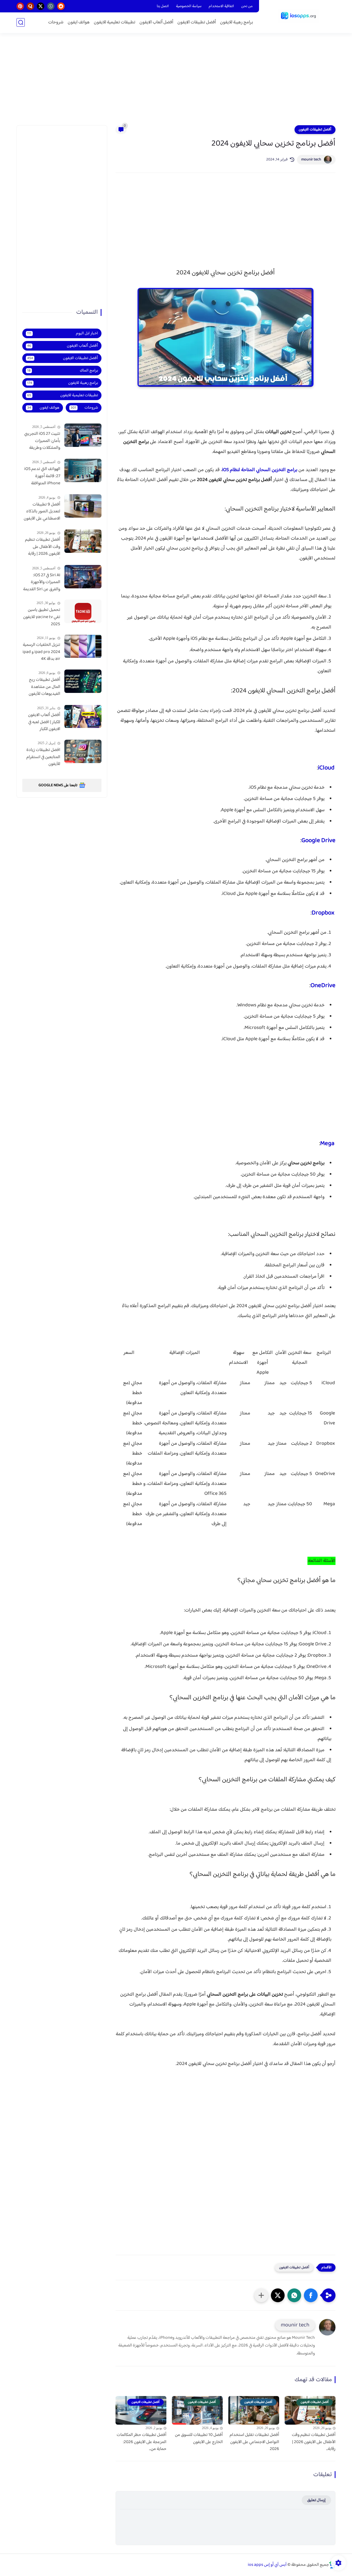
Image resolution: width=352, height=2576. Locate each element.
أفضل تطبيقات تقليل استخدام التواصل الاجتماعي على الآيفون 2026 (254, 2442)
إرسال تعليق (316, 2500)
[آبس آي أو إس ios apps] (298, 16)
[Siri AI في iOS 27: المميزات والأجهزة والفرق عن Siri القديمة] (83, 577)
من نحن (247, 6)
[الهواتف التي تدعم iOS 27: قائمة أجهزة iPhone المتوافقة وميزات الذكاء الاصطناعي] (83, 470)
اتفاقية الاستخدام (221, 6)
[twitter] (41, 6)
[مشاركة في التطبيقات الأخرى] (261, 2295)
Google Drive (318, 841)
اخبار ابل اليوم (63, 333)
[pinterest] (20, 6)
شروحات (56, 22)
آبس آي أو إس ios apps (267, 2565)
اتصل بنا (163, 6)
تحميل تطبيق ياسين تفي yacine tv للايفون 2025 (42, 617)
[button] (311, 2295)
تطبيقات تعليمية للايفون (115, 22)
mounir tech (311, 160)
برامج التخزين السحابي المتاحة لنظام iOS (260, 470)
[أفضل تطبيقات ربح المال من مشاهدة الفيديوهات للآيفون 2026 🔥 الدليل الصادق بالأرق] (83, 681)
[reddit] (61, 6)
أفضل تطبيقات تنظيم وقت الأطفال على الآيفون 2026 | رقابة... (314, 2442)
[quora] (30, 6)
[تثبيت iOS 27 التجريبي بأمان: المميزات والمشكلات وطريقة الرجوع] (83, 435)
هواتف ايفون (79, 22)
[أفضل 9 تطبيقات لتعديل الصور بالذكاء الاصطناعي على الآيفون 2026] (83, 506)
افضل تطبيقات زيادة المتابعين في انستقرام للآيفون (43, 757)
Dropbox (324, 913)
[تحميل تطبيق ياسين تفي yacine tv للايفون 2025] (83, 611)
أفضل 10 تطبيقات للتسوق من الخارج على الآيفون (199, 2439)
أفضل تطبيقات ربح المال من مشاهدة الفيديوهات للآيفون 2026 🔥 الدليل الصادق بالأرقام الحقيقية (44, 687)
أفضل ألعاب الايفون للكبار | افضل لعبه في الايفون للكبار (44, 722)
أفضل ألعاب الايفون (156, 22)
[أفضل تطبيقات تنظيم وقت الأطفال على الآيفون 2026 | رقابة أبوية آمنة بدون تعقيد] (83, 541)
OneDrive (323, 986)
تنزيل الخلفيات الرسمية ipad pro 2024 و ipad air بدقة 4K (41, 652)
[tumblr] (51, 6)
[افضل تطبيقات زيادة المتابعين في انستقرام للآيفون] (83, 751)
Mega (328, 1144)
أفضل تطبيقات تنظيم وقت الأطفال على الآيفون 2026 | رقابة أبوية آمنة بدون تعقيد (42, 547)
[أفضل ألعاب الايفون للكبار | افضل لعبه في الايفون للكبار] (83, 716)
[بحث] (21, 22)
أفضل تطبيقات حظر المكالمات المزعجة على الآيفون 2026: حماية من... (141, 2442)
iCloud (327, 768)
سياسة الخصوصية (189, 6)
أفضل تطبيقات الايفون (197, 22)
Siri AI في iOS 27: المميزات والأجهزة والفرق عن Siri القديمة (42, 582)
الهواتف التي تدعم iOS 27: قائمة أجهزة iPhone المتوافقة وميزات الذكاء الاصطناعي (42, 476)
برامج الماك (63, 371)
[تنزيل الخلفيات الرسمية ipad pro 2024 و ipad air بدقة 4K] (83, 646)
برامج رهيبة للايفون (237, 22)
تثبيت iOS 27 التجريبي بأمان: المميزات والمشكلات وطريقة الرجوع (42, 441)
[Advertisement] (176, 83)
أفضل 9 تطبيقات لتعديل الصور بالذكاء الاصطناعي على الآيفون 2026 (42, 512)
